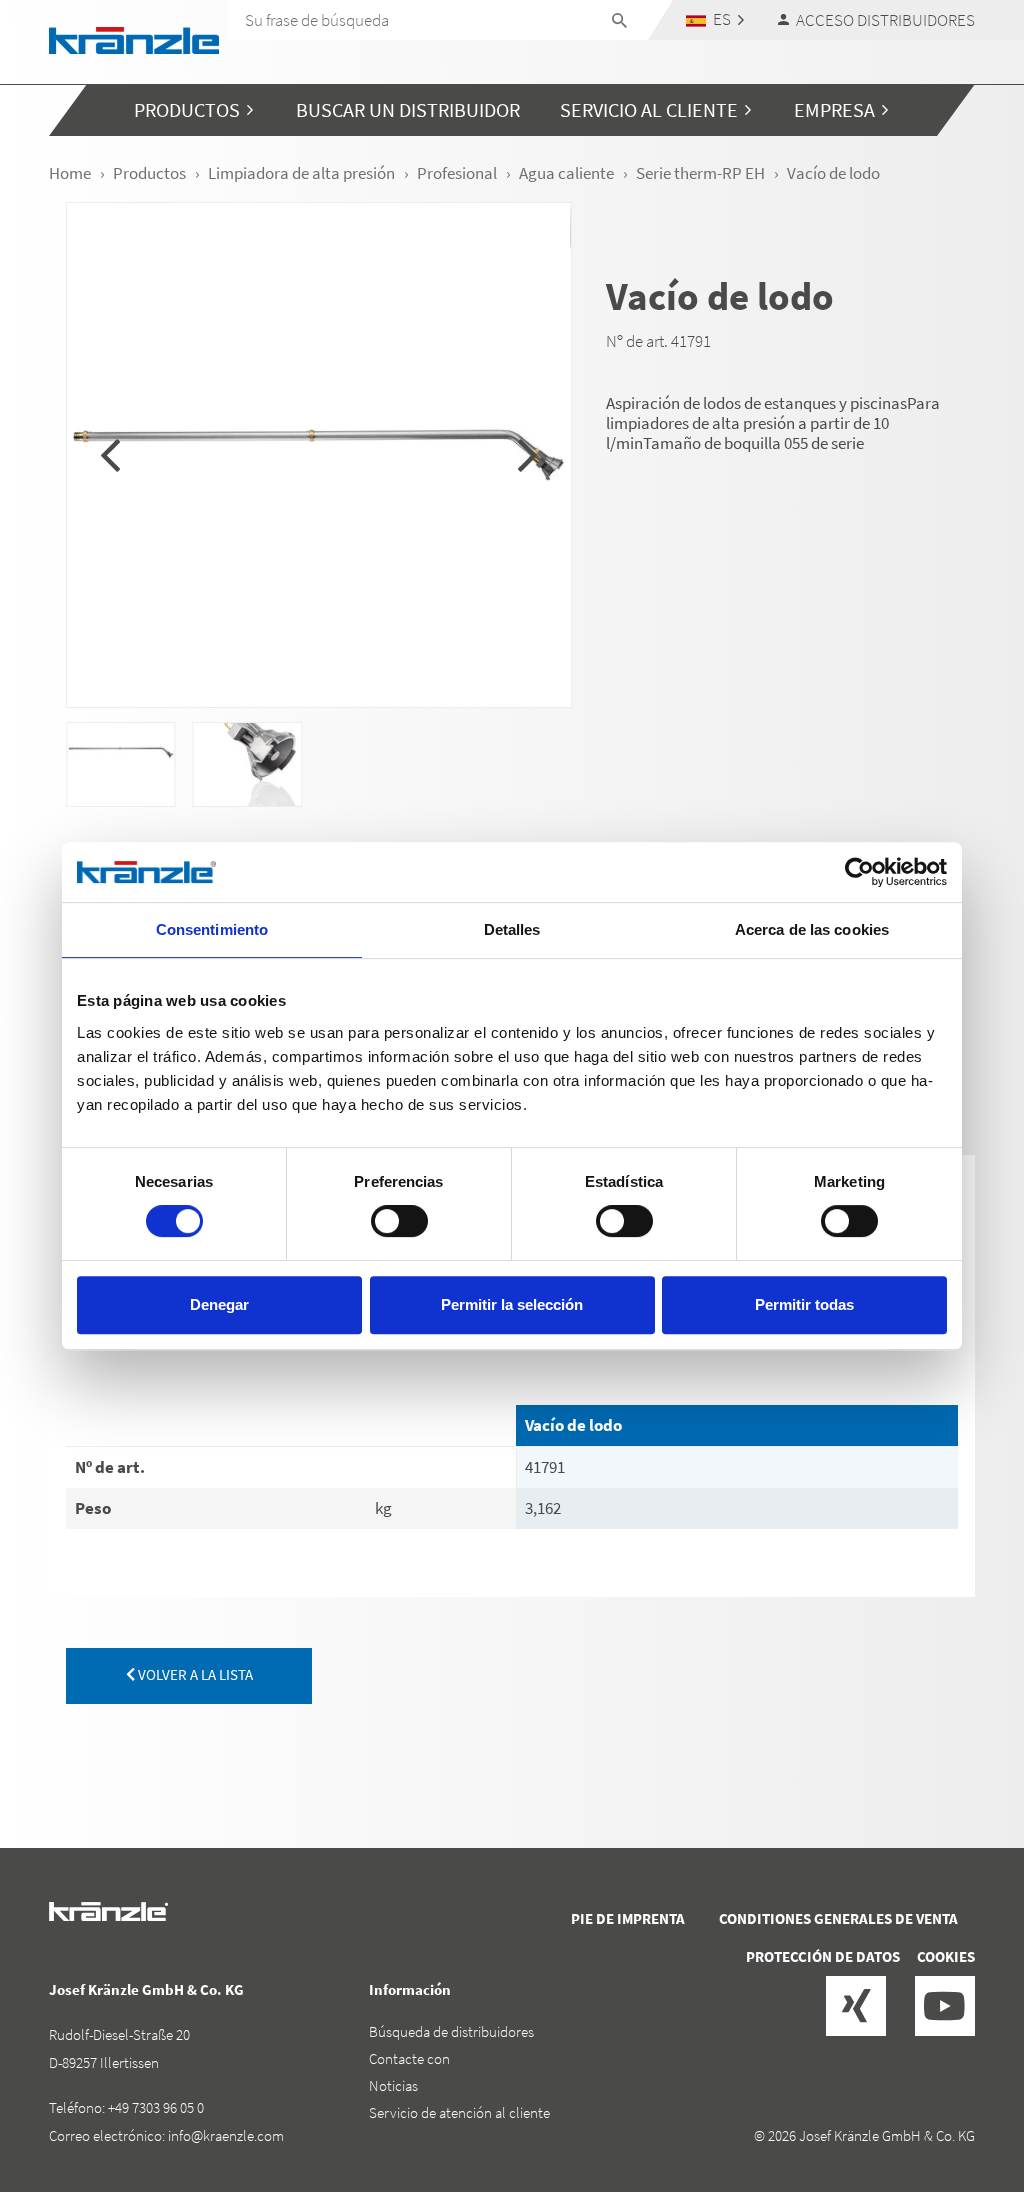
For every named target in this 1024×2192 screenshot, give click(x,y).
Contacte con (409, 2058)
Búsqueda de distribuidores (451, 2031)
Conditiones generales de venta (838, 1918)
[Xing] (856, 2006)
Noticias (393, 2085)
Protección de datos (823, 1956)
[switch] (399, 1221)
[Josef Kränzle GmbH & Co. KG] (134, 38)
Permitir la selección (512, 1304)
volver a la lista (194, 1674)
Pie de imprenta (628, 1918)
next (527, 455)
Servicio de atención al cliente (459, 2112)
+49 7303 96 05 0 (156, 2107)
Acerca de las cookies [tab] (812, 929)
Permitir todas (804, 1304)
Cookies (946, 1956)
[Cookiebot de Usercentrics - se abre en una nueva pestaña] (859, 872)
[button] (715, 19)
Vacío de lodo (573, 1425)
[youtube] (945, 2006)
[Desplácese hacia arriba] (955, 2092)
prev (110, 455)
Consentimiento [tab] (212, 929)
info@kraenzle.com (226, 2135)
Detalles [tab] (512, 929)
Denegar (219, 1304)
